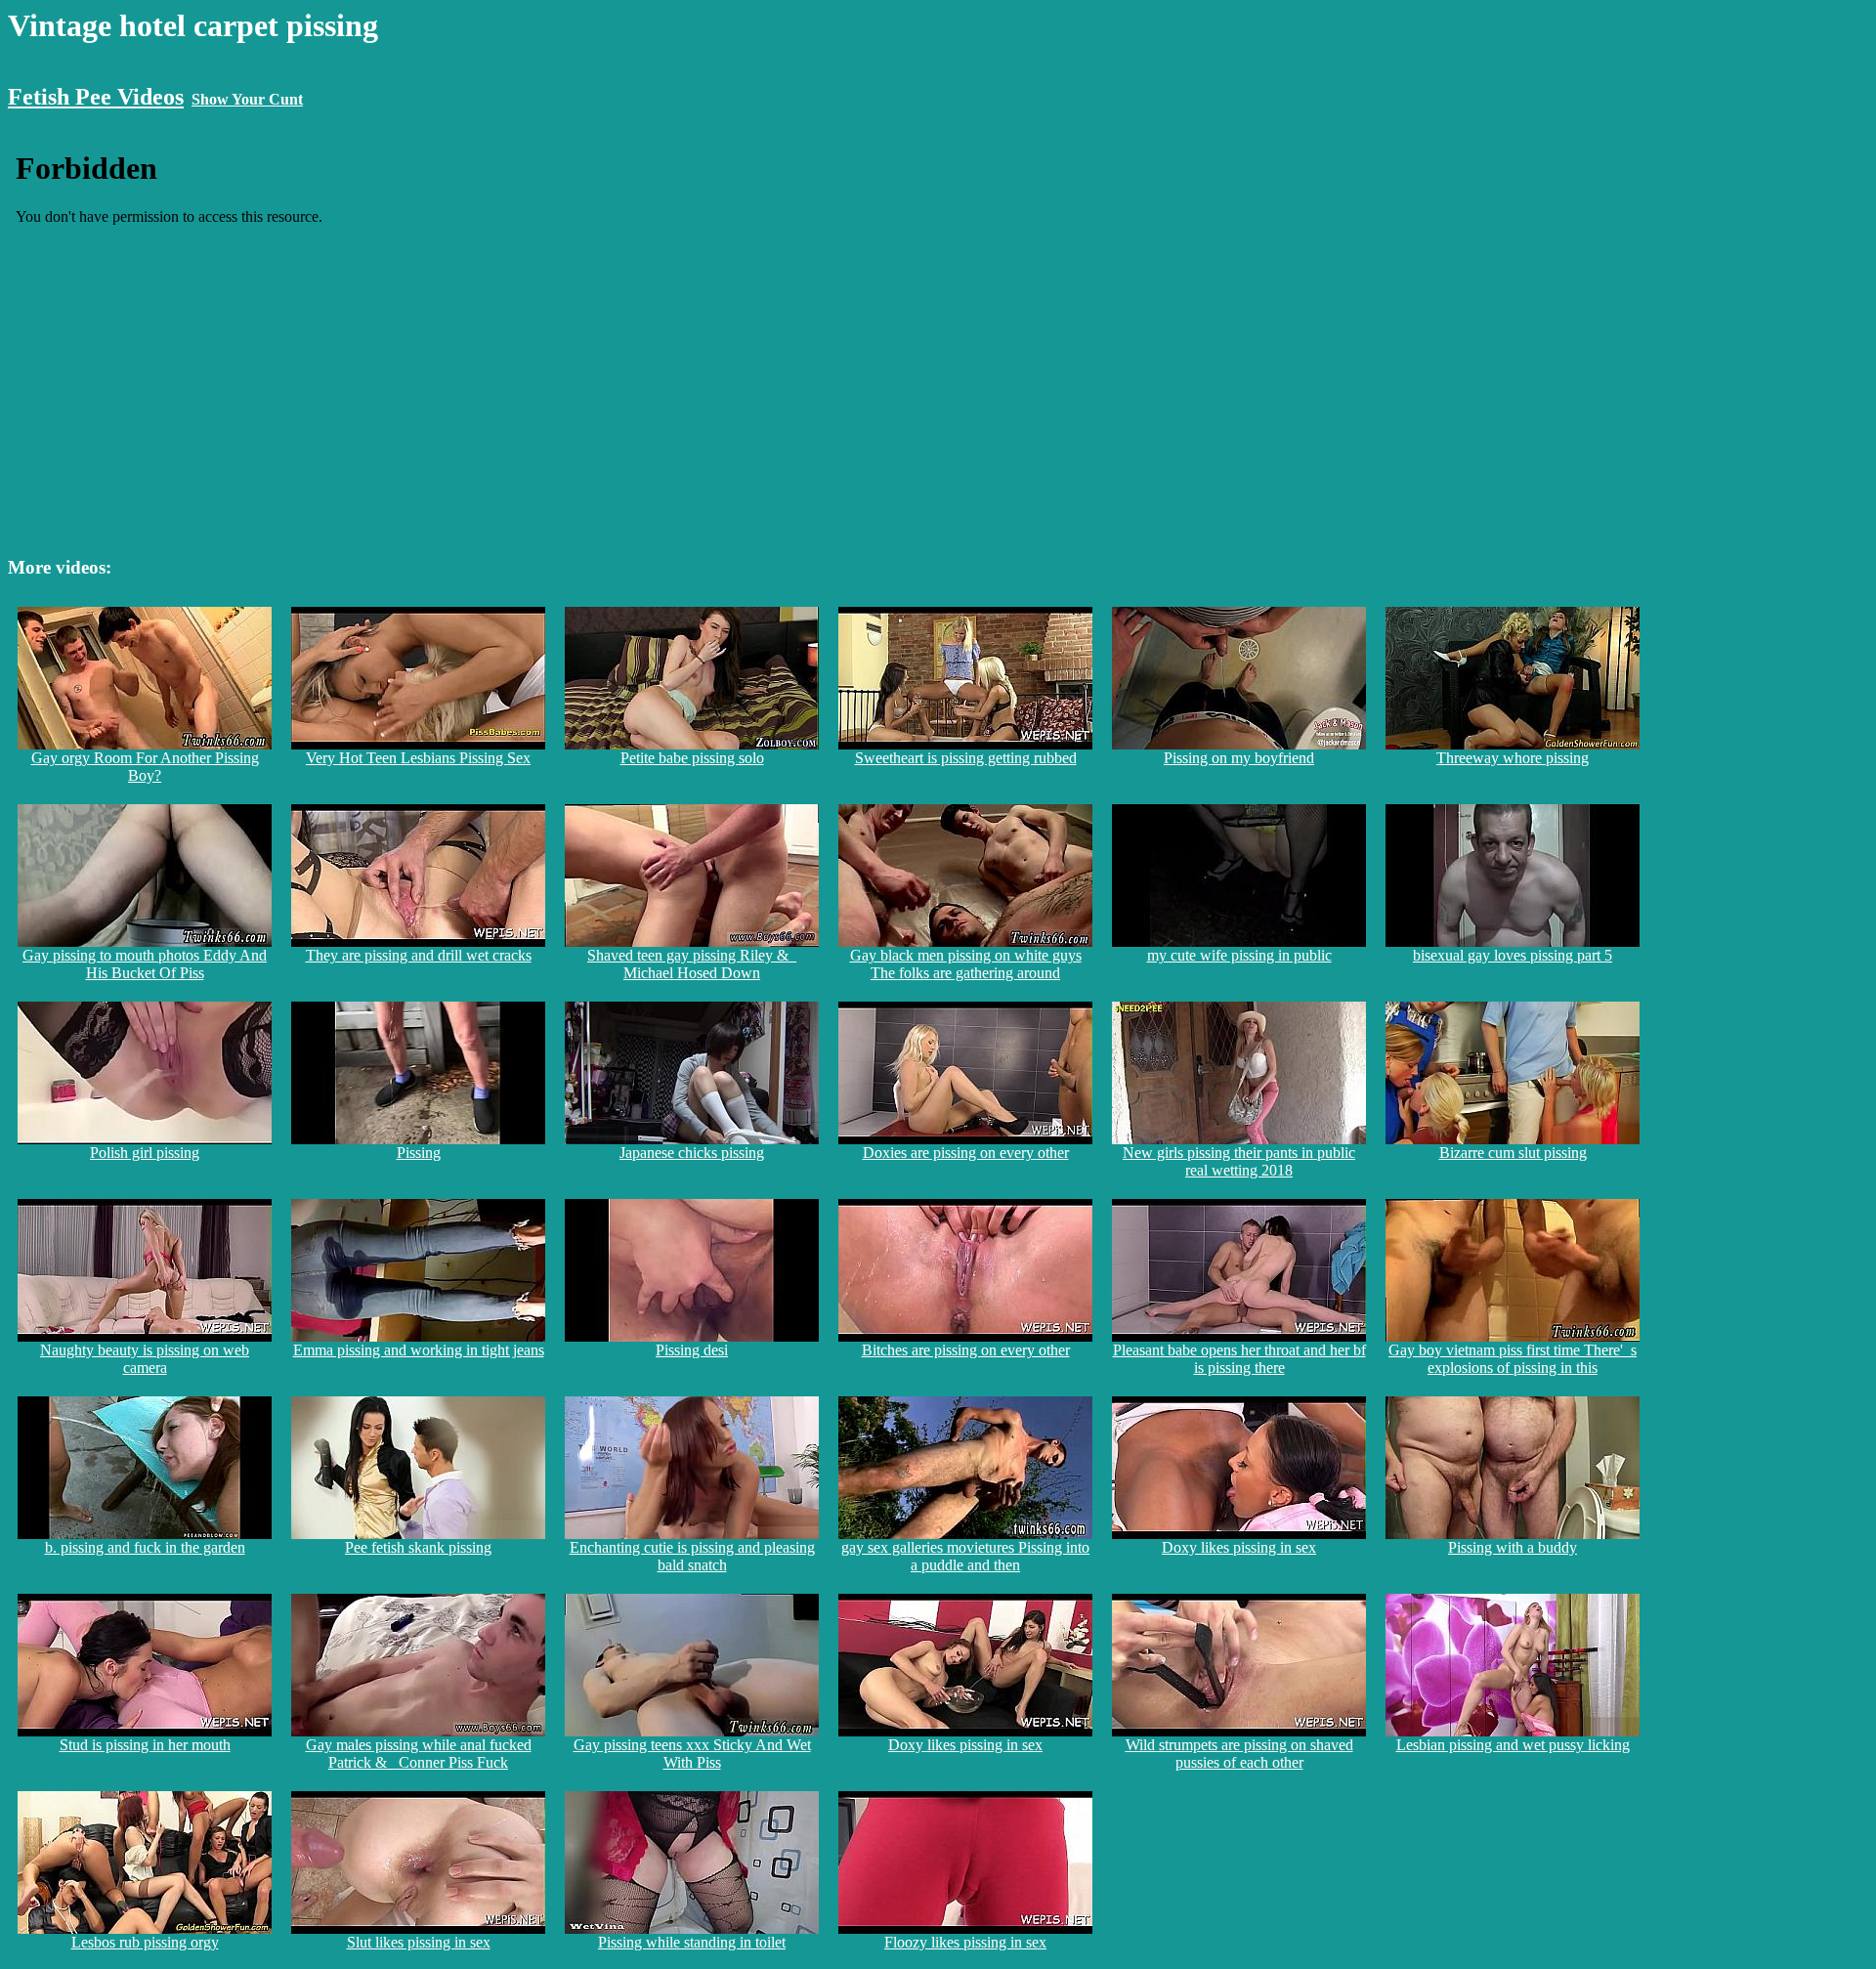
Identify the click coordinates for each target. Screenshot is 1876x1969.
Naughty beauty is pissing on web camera (145, 1359)
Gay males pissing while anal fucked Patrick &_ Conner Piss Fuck (419, 1754)
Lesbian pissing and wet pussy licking (1513, 1745)
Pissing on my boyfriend (1239, 758)
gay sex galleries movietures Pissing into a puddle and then (965, 1556)
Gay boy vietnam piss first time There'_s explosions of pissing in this (1513, 1359)
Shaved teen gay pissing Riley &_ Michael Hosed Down (692, 964)
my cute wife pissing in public (1239, 955)
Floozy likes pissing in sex (965, 1942)
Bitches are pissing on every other (966, 1350)
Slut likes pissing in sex (419, 1942)
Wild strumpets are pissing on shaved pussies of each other (1239, 1754)
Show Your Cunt (247, 99)
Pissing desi (692, 1350)
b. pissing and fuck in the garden (145, 1547)
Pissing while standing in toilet (692, 1942)
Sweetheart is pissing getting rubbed (966, 758)
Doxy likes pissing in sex (1239, 1547)
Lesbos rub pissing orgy (145, 1942)
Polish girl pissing (145, 1153)
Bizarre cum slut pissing (1513, 1153)
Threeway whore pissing (1513, 758)
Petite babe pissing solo (692, 758)
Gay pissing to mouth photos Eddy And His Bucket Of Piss (145, 964)
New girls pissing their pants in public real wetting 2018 (1239, 1161)
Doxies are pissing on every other (966, 1153)
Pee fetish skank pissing (418, 1547)
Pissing (419, 1153)
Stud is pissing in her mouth (145, 1745)
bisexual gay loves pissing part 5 (1513, 955)
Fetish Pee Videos (96, 97)
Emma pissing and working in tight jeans (419, 1350)
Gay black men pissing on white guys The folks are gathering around (966, 964)
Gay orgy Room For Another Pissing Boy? (145, 767)
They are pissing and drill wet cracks (419, 955)
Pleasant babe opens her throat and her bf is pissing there (1239, 1359)
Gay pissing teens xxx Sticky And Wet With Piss (692, 1754)
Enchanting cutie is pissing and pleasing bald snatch (692, 1556)
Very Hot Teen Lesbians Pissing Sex (418, 758)
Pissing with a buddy (1513, 1547)
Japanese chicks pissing (692, 1153)
